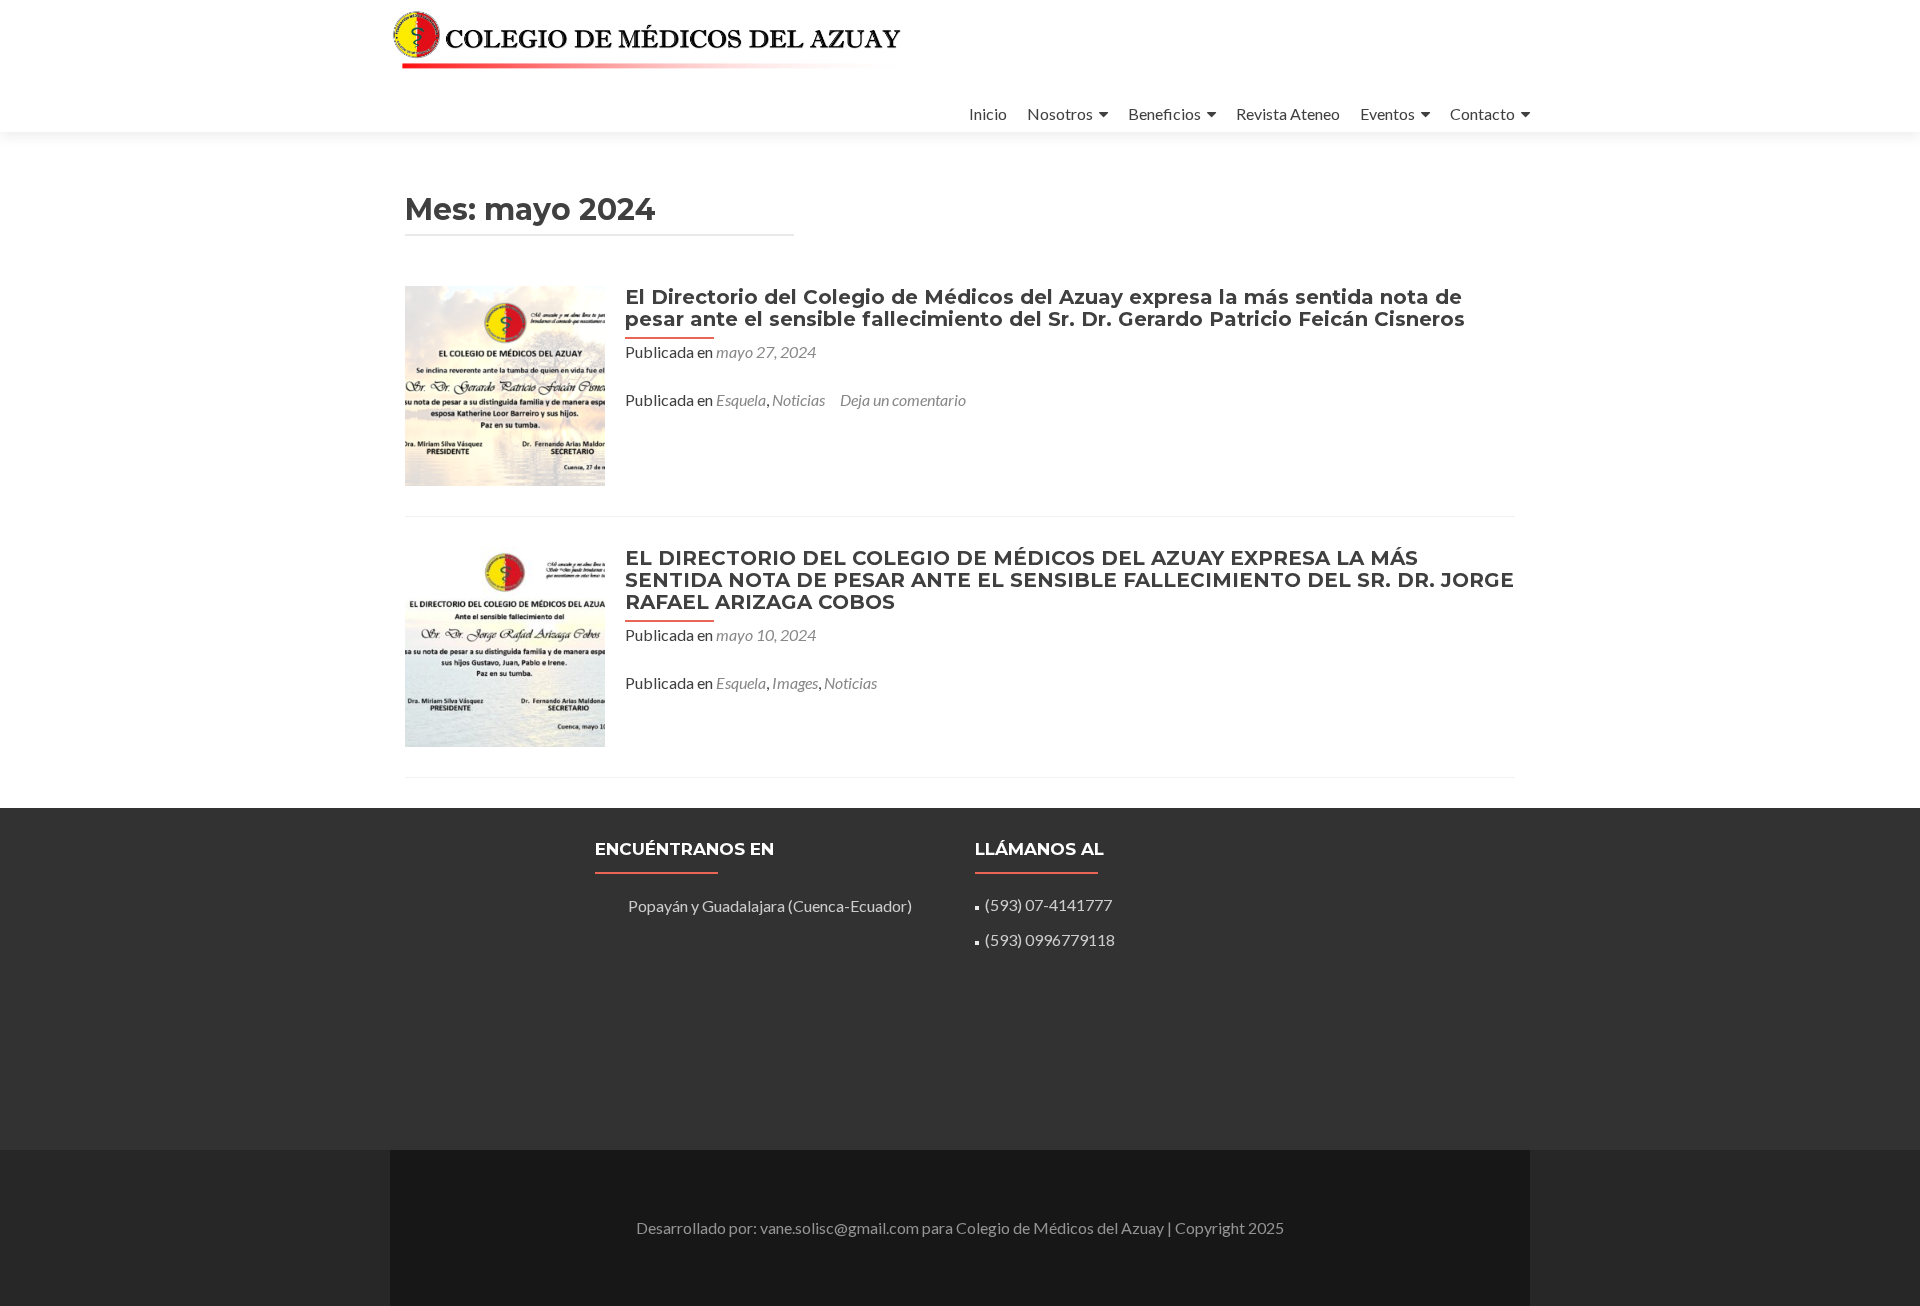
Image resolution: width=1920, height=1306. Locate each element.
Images (795, 682)
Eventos (1387, 113)
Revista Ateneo (1288, 113)
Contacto (1482, 113)
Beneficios (1164, 113)
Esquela (741, 399)
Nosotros (1060, 113)
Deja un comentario (903, 399)
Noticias (798, 399)
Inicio (988, 113)
